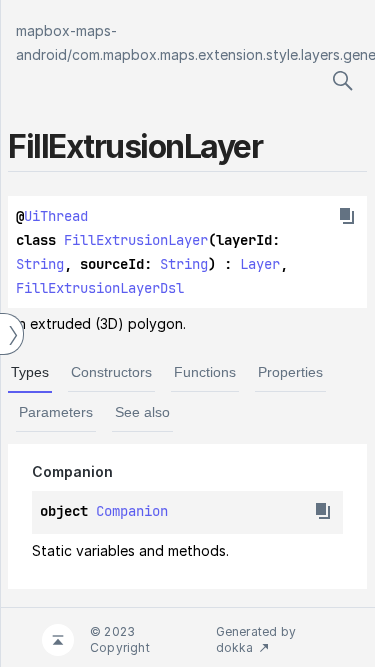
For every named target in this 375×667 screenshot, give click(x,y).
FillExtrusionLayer (136, 240)
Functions (205, 372)
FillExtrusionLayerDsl (100, 288)
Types (30, 372)
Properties (290, 372)
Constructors (111, 372)
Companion (132, 511)
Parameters (56, 412)
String (40, 264)
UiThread (56, 216)
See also (142, 412)
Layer (260, 264)
